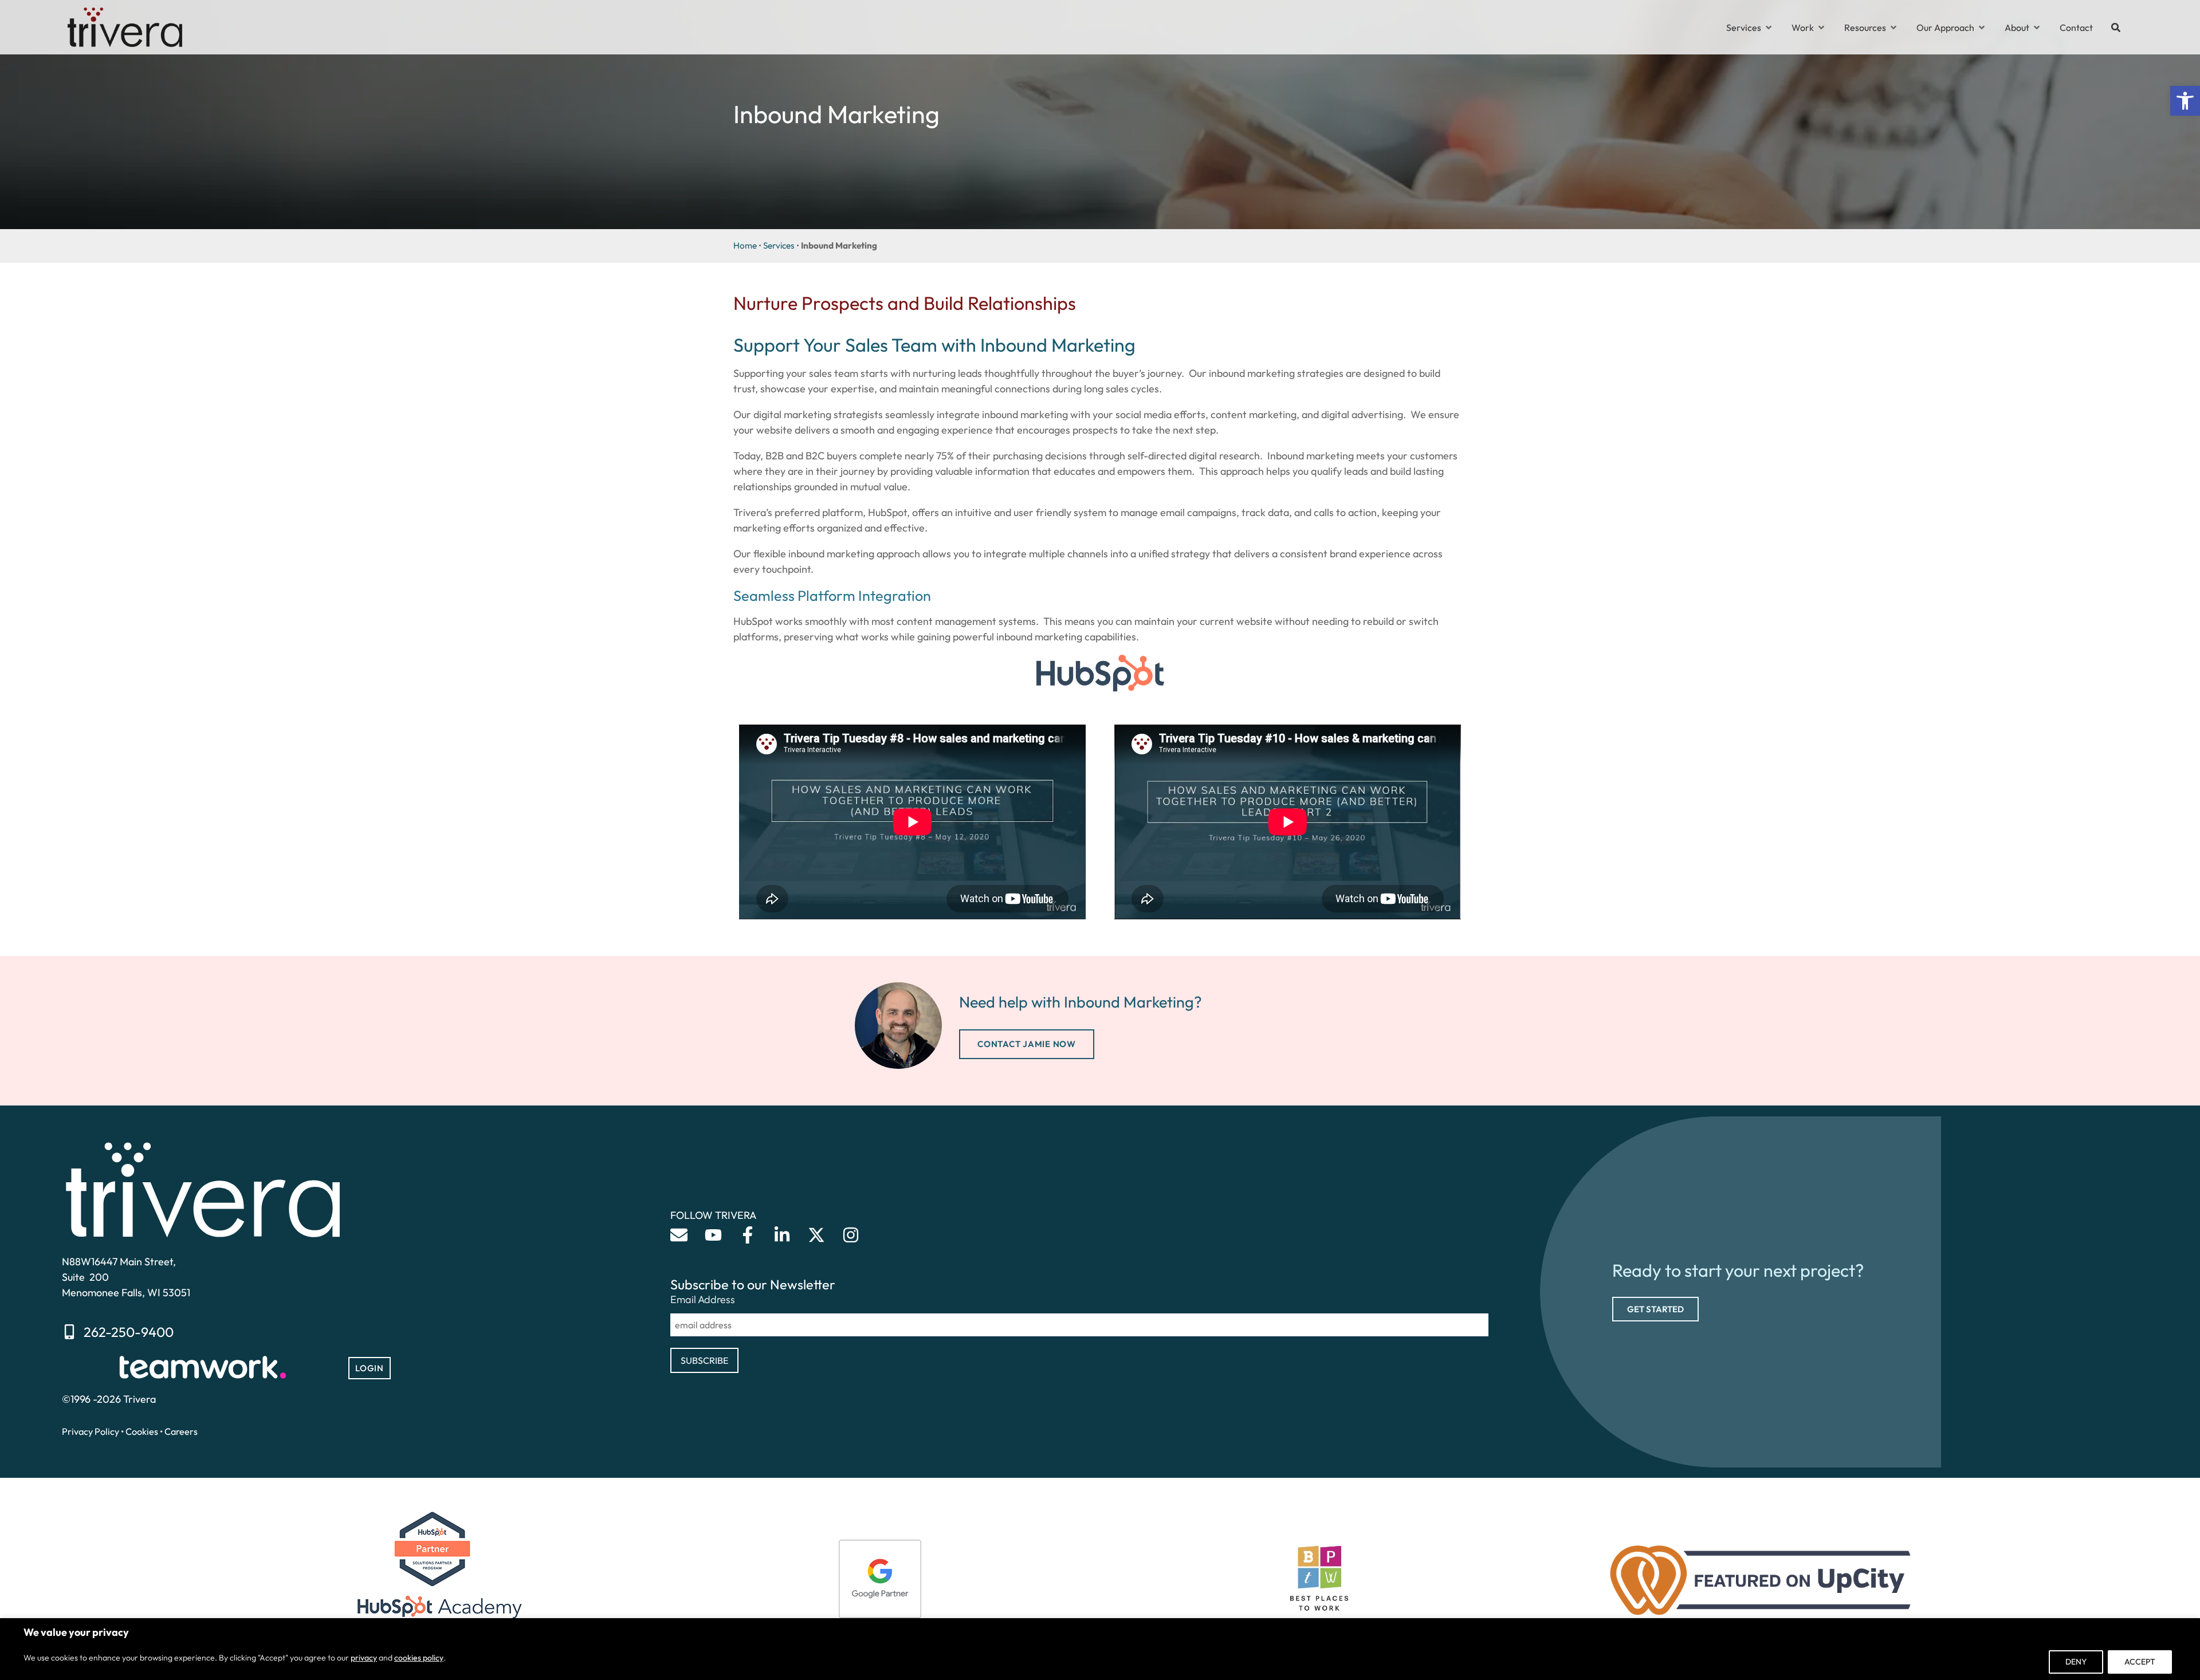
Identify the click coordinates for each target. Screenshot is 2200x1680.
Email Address (703, 1300)
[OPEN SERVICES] (1769, 27)
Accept (2140, 1662)
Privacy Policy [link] (91, 1431)
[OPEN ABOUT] (2037, 27)
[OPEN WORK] (1821, 27)
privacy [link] (364, 1658)
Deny (2076, 1662)
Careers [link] (181, 1431)
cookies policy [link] (419, 1658)
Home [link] (745, 245)
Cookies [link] (142, 1431)
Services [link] (779, 245)
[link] (2185, 101)
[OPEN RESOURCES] (1893, 27)
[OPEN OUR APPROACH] (1982, 27)
